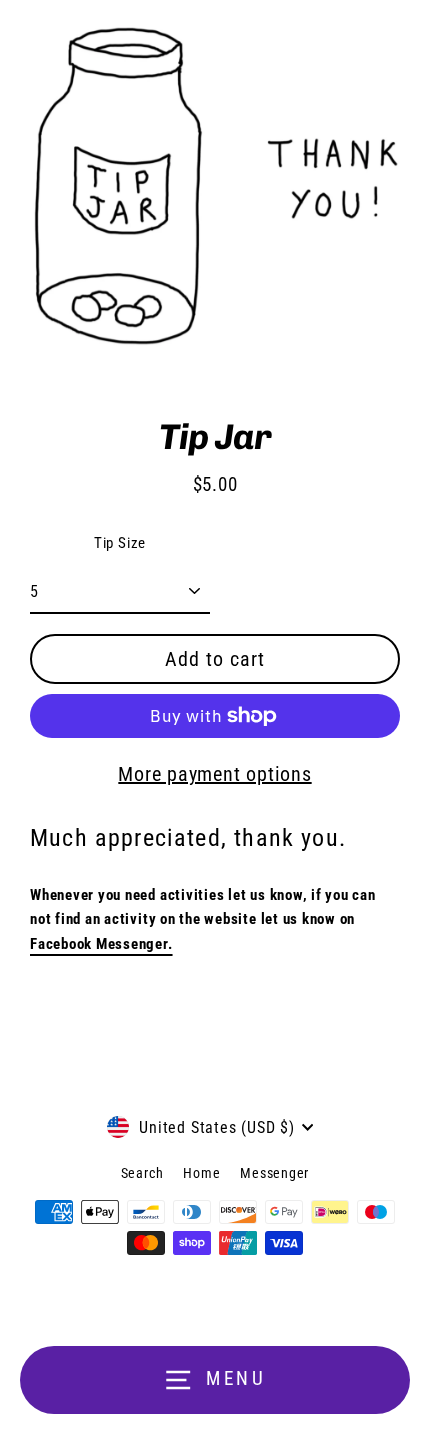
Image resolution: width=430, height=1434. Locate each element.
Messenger (274, 1173)
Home (201, 1173)
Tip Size (120, 543)
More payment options (214, 774)
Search (142, 1173)
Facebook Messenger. (101, 944)
